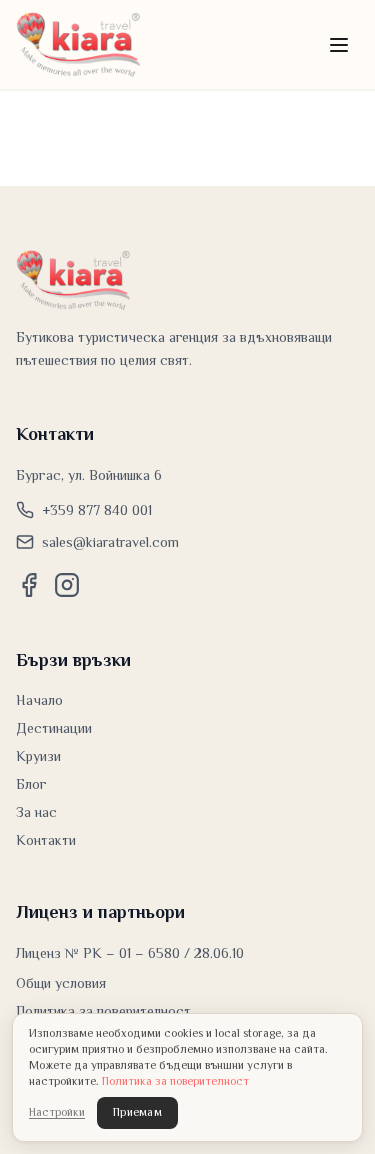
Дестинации (54, 728)
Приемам (137, 1112)
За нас (36, 812)
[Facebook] (29, 585)
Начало (39, 700)
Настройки (57, 1112)
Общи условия (61, 983)
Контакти (46, 840)
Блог (31, 784)
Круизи (38, 756)
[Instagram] (67, 585)
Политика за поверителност (103, 1011)
